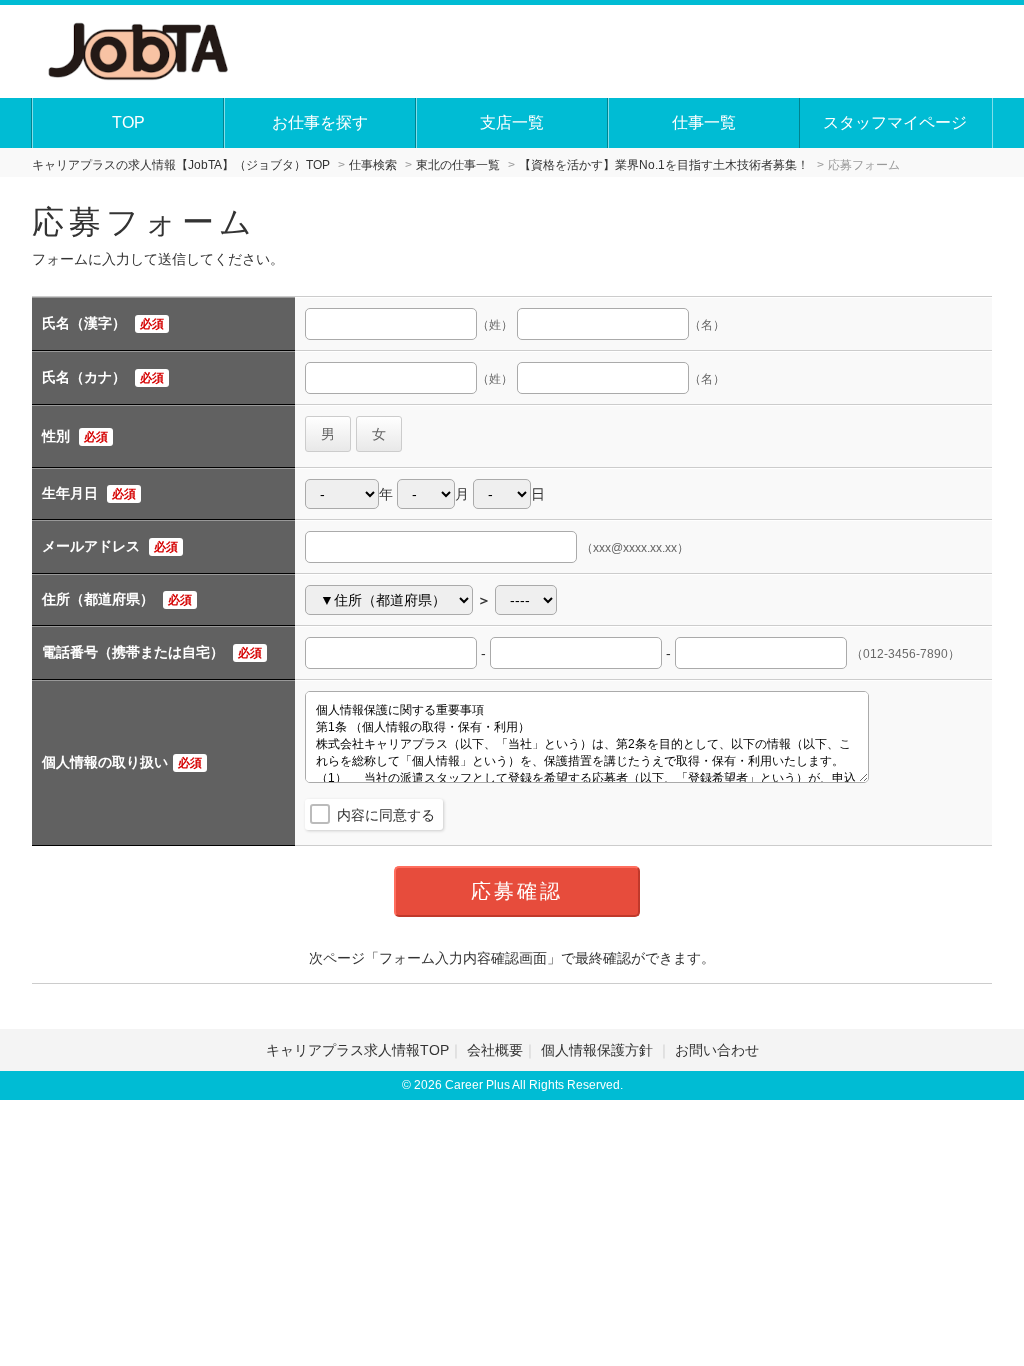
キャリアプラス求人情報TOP (357, 1050)
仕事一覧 (704, 122)
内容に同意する (386, 815)
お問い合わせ (717, 1050)
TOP (128, 122)
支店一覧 (512, 122)
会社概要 (495, 1050)
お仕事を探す (320, 122)
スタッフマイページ (895, 122)
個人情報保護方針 (599, 1050)
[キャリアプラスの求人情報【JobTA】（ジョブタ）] (139, 49)
